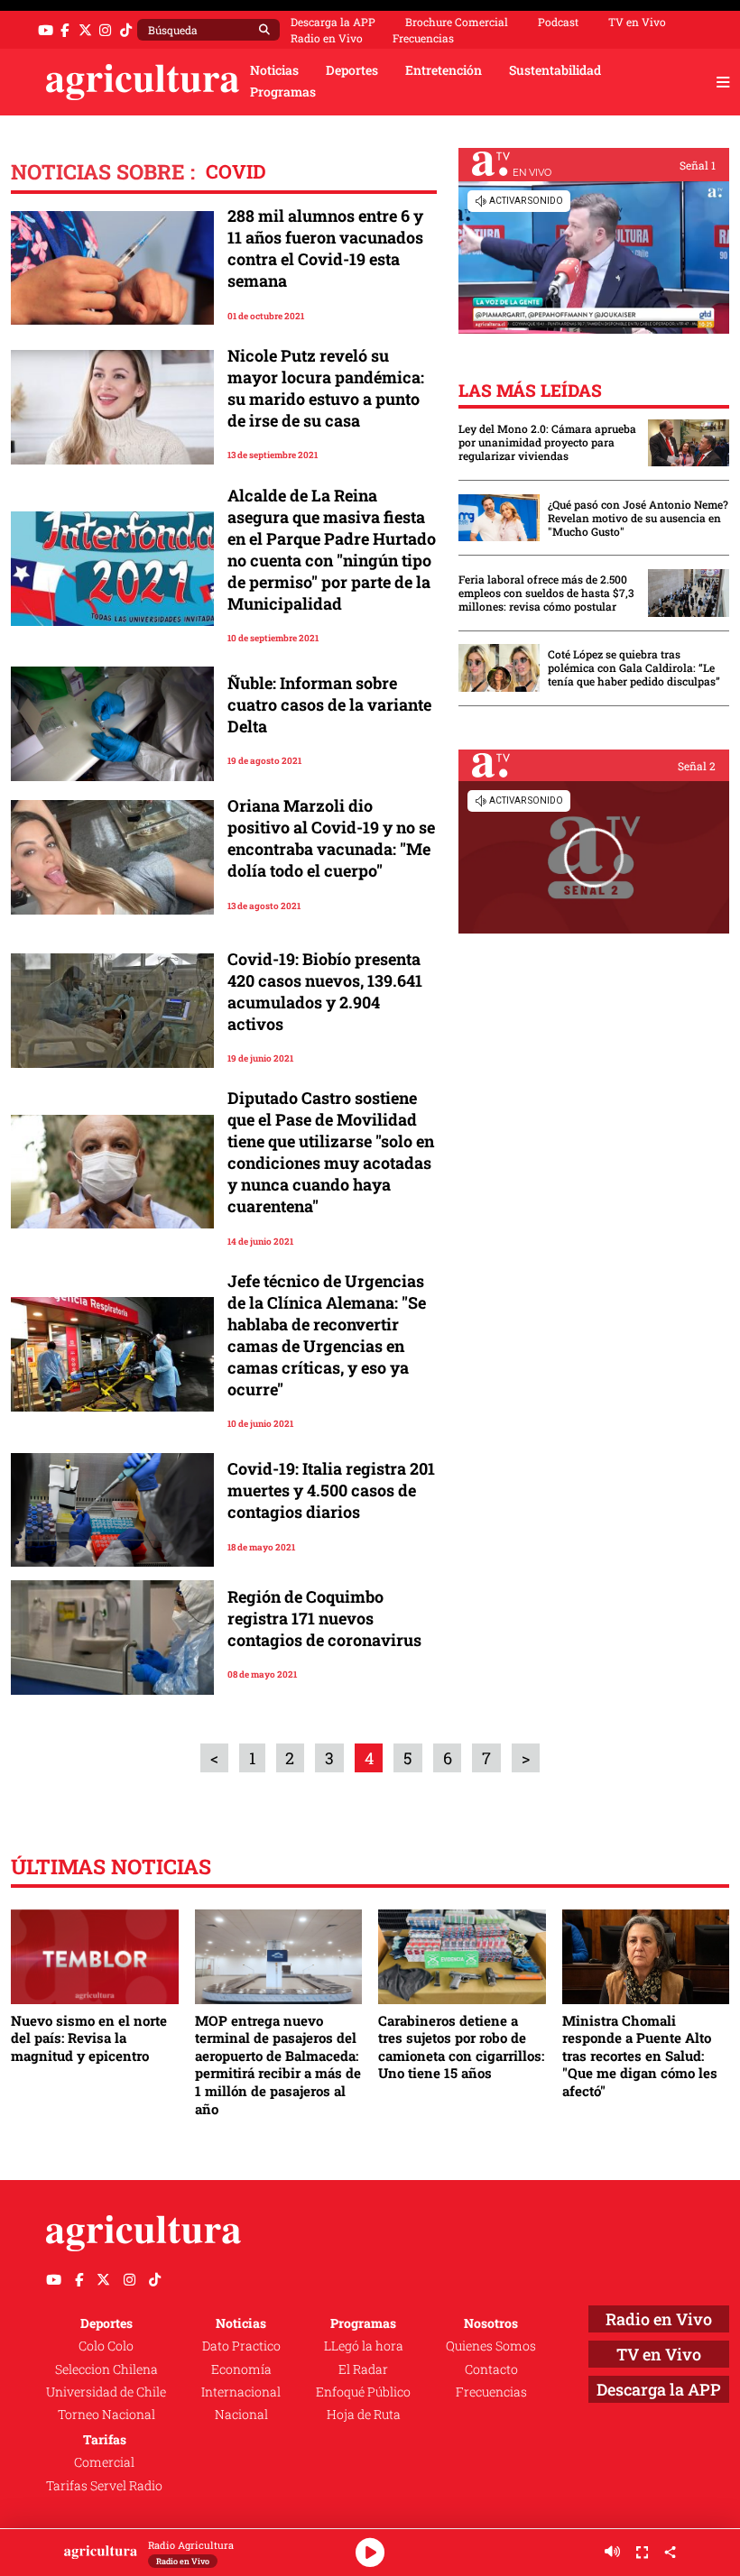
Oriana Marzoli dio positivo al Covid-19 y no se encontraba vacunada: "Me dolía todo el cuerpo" (331, 838)
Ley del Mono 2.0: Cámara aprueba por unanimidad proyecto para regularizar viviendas (547, 442)
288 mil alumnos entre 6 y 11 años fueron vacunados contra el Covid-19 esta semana (325, 248)
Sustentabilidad (555, 70)
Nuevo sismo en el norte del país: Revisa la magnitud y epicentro (89, 2038)
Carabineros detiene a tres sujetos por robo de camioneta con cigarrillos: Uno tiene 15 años (461, 2047)
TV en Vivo (637, 22)
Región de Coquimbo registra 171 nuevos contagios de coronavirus (324, 1618)
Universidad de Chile (106, 2392)
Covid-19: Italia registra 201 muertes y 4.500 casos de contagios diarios (331, 1490)
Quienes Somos (491, 2346)
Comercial (104, 2462)
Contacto (491, 2369)
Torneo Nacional (106, 2415)
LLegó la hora (364, 2346)
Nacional (241, 2415)
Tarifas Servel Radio (104, 2486)
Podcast (558, 22)
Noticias (274, 70)
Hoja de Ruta (364, 2415)
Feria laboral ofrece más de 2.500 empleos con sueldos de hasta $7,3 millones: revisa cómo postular (546, 593)
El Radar (363, 2369)
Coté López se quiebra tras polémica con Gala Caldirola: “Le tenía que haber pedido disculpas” (634, 668)
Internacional (241, 2392)
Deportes (352, 70)
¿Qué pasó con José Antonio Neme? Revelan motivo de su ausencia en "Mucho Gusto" (638, 518)
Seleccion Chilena (106, 2369)
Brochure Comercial (457, 22)
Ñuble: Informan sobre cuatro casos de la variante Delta (329, 704)
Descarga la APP (333, 22)
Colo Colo (106, 2346)
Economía (241, 2369)
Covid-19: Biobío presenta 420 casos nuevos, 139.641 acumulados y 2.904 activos (325, 991)
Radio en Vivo (327, 38)
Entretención (444, 70)
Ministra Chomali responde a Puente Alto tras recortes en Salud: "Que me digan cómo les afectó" (640, 2056)
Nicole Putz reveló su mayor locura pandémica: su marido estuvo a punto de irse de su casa (326, 388)
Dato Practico (241, 2346)
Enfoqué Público (363, 2392)
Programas (283, 92)
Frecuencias (423, 38)
